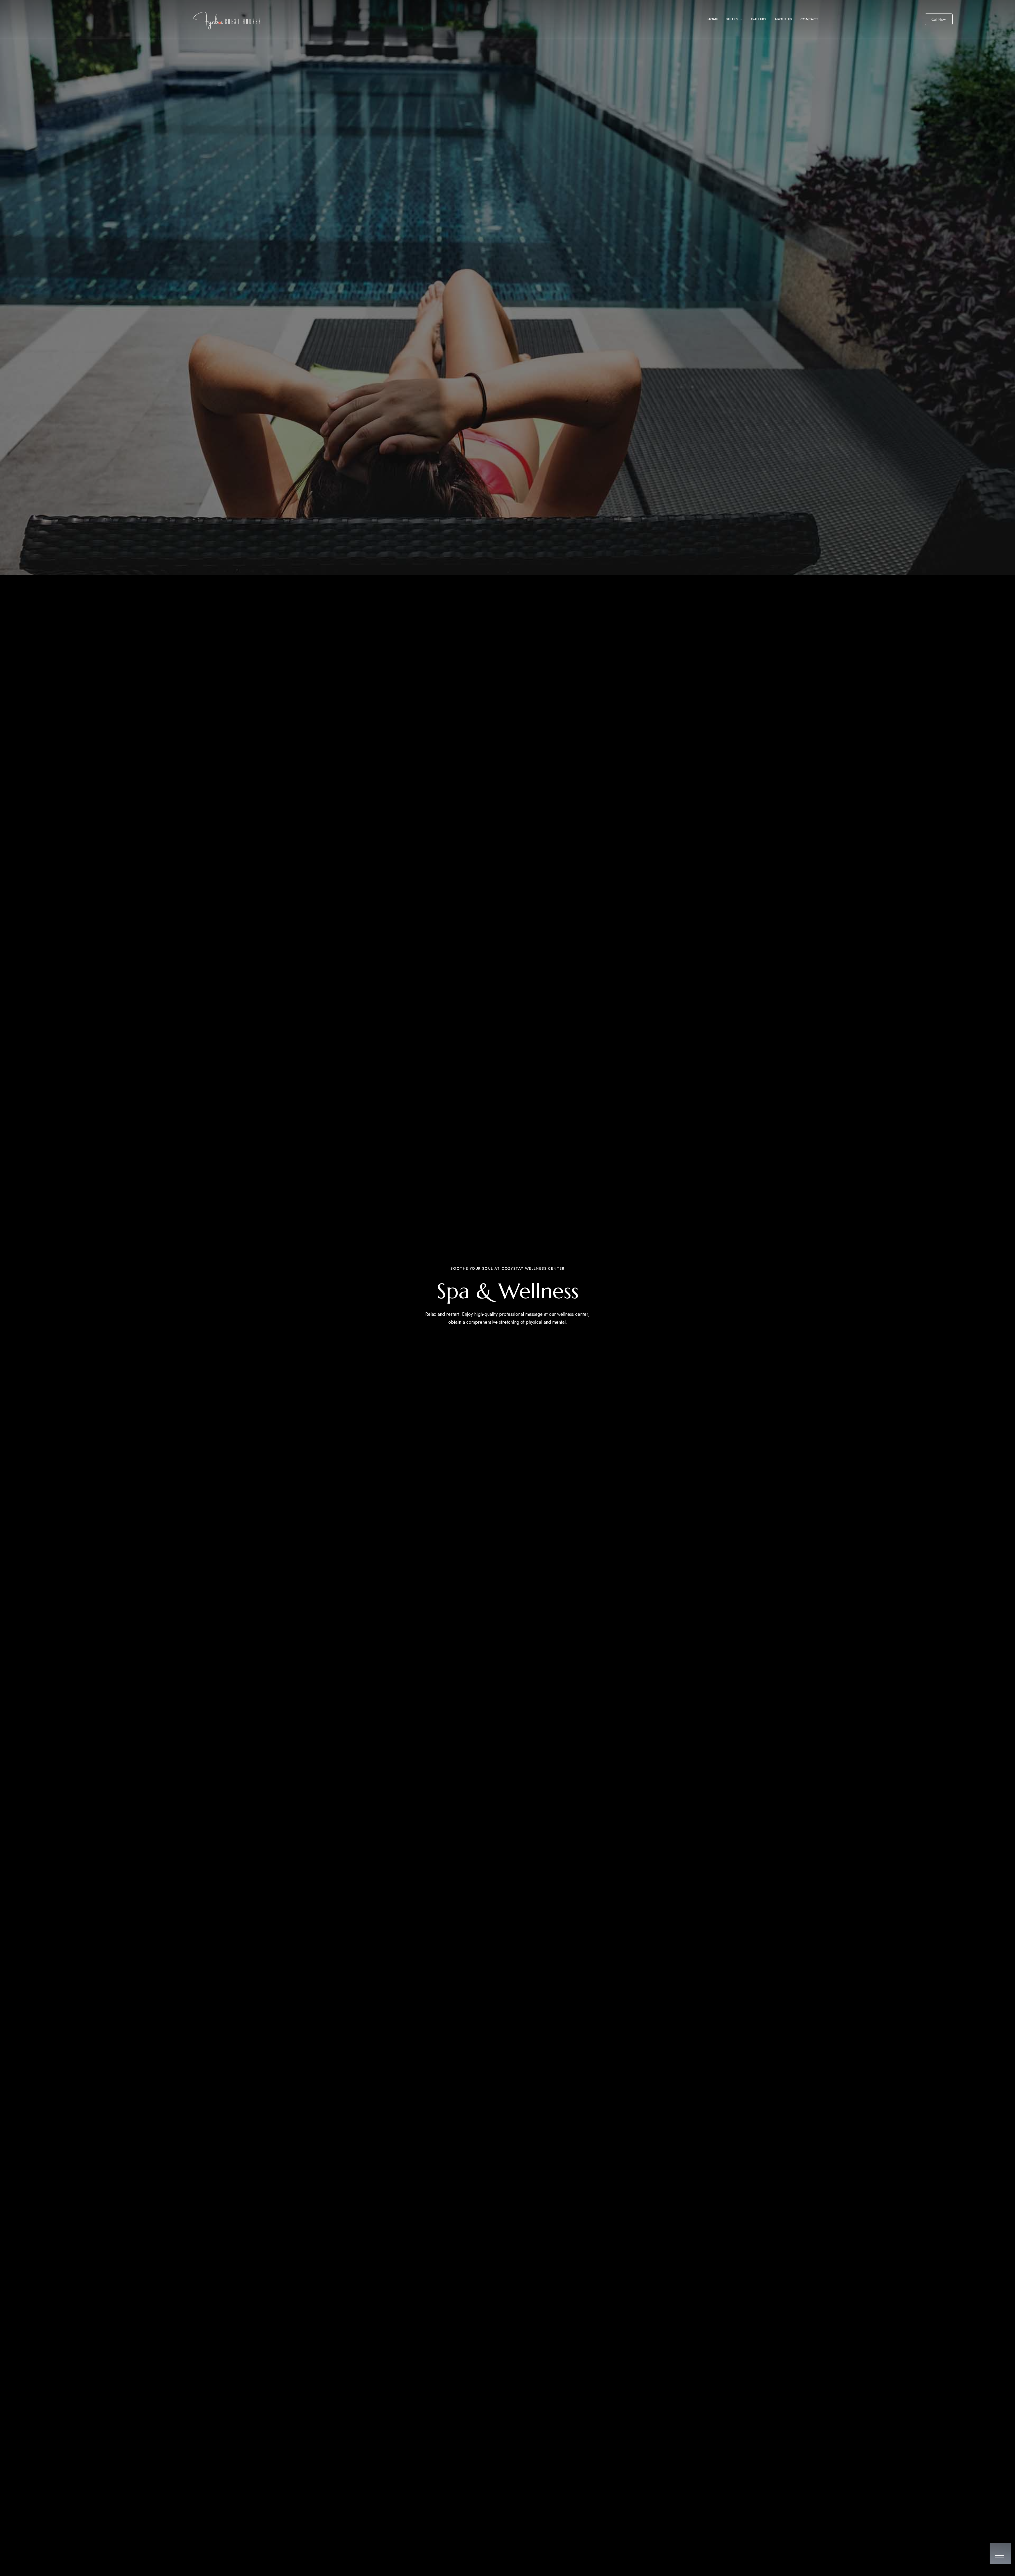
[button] (939, 19)
